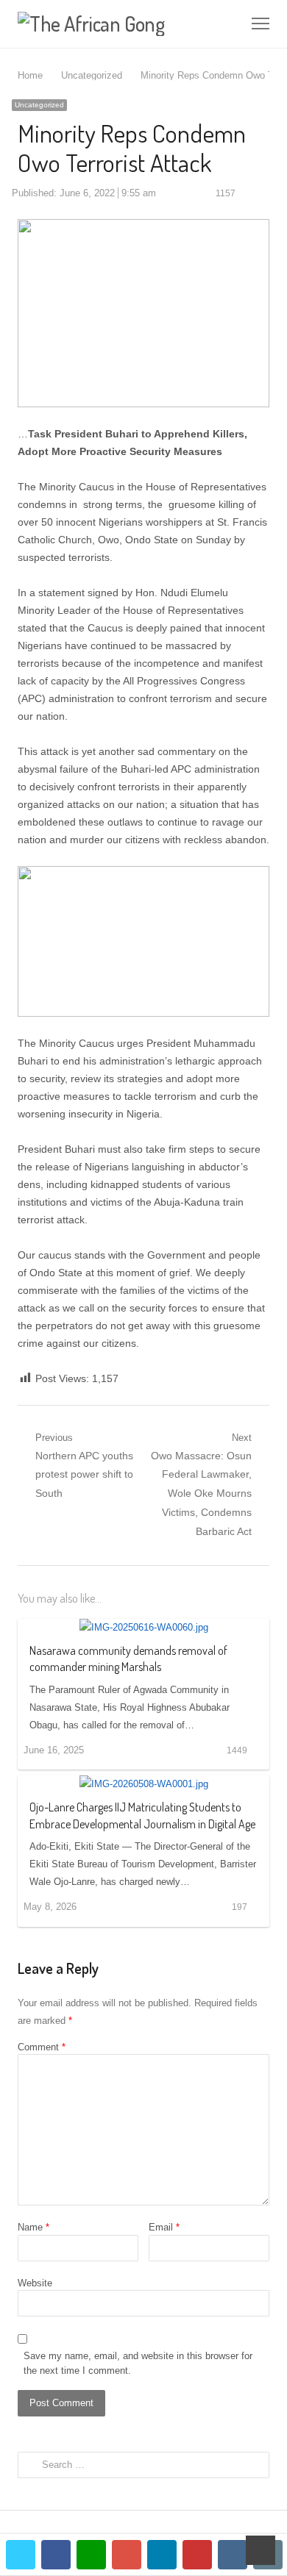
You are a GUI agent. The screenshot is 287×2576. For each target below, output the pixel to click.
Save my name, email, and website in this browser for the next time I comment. (138, 2363)
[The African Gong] (93, 24)
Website (35, 2283)
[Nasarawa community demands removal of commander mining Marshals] (144, 1627)
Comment (42, 2047)
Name (33, 2227)
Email (164, 2227)
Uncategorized (39, 105)
